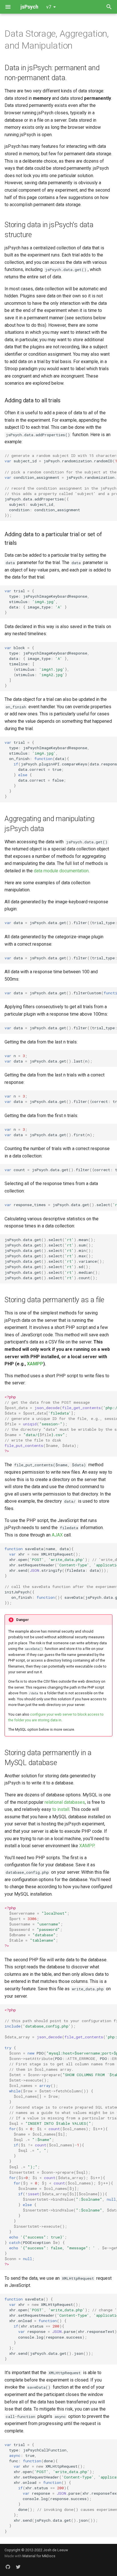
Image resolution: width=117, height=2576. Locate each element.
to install (61, 1809)
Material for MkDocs (39, 2556)
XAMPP (35, 1364)
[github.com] (8, 2567)
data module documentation (61, 871)
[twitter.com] (18, 2567)
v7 (49, 7)
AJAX (57, 1535)
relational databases (65, 1802)
